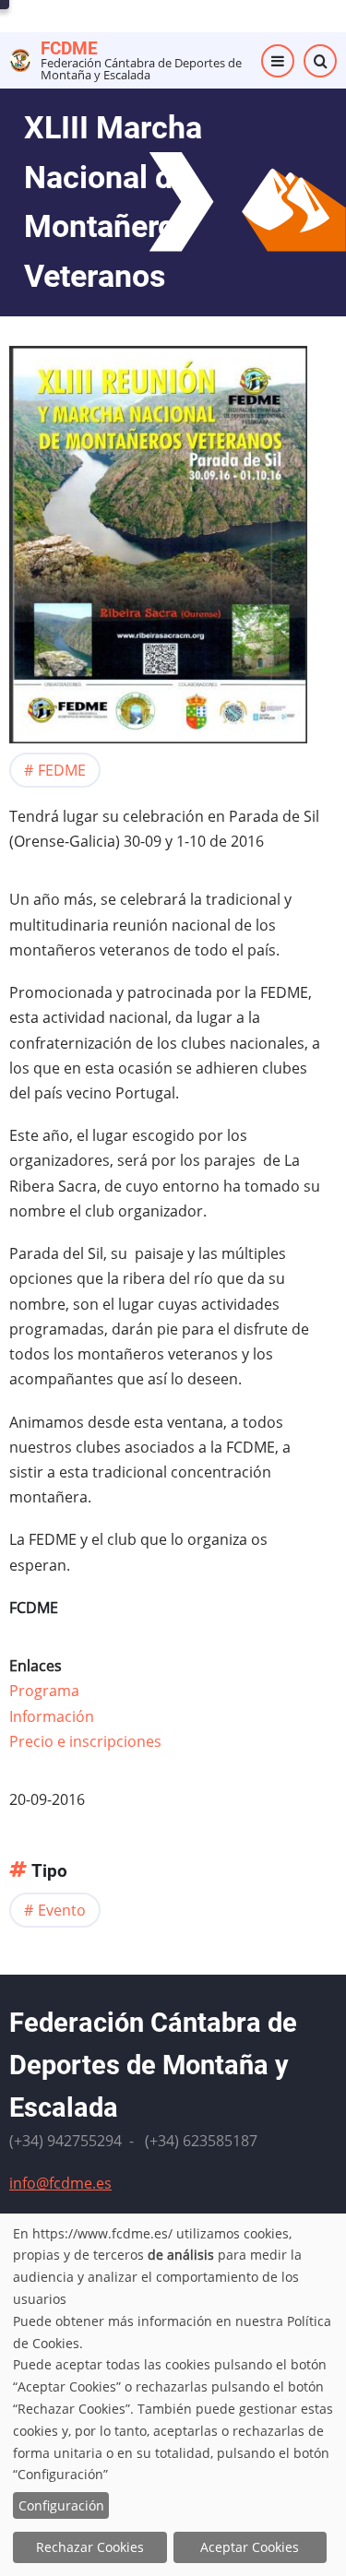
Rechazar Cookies (90, 2547)
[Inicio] (20, 59)
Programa (44, 1691)
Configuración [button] (61, 2505)
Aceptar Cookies (250, 2547)
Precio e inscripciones (85, 1741)
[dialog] (173, 2395)
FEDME (62, 770)
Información (52, 1716)
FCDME (69, 48)
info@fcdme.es (60, 2183)
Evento (62, 1910)
